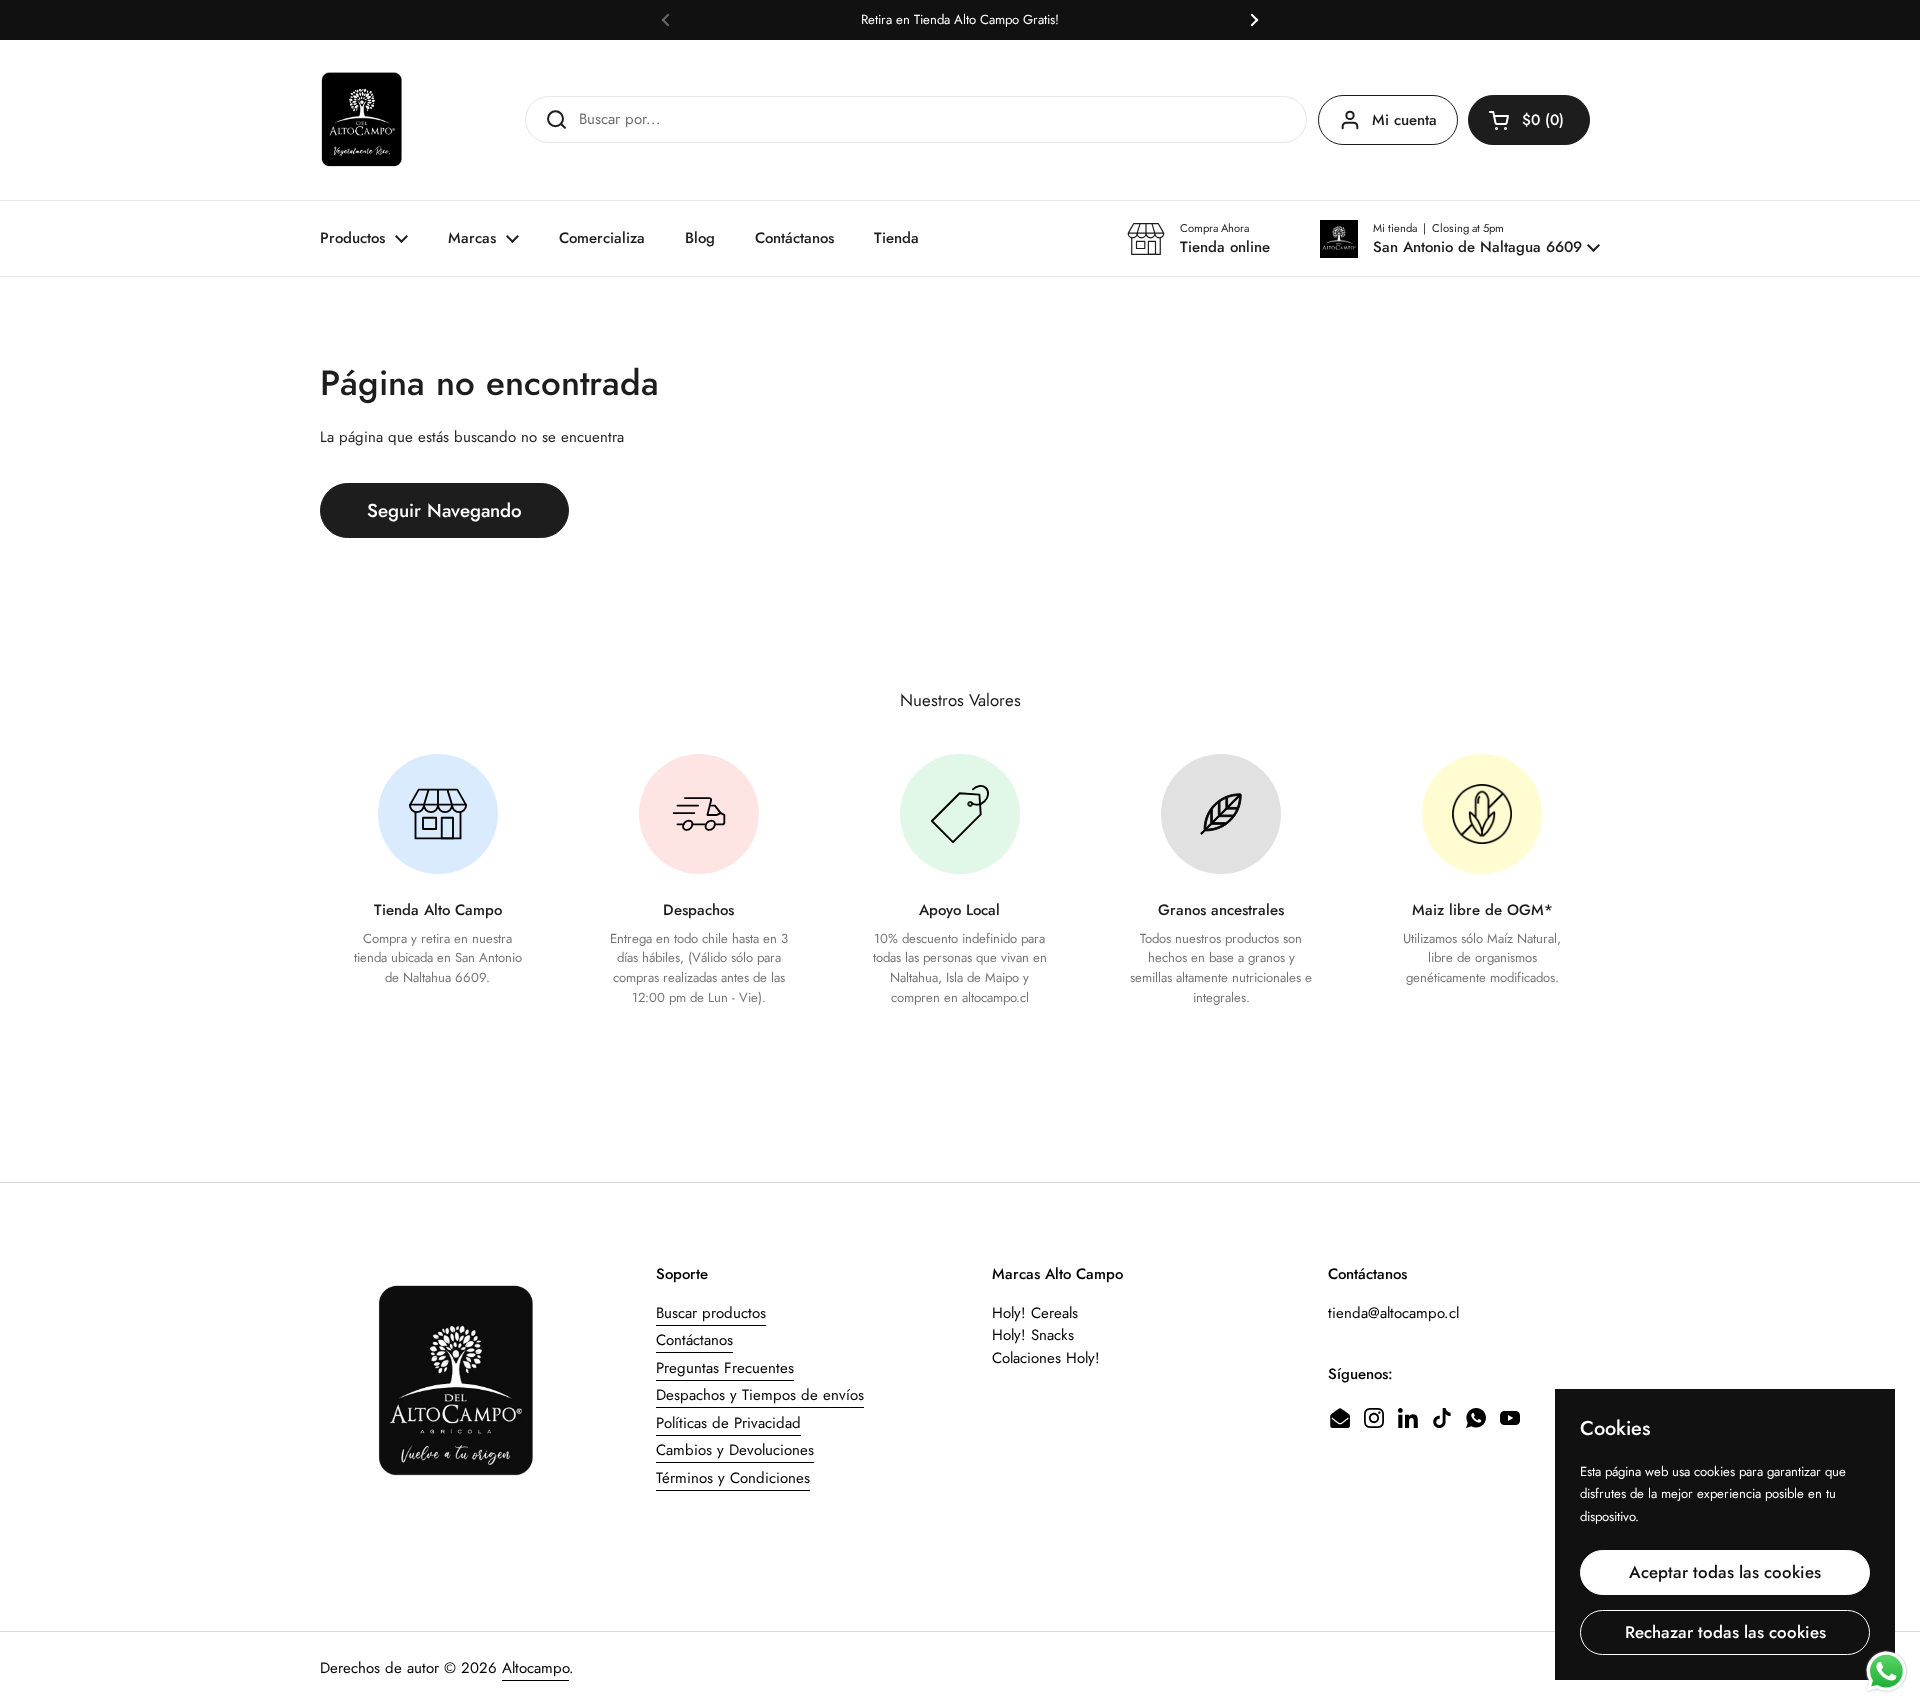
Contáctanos (694, 1340)
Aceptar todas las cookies (1725, 1572)
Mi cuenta (1404, 120)
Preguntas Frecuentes (725, 1368)
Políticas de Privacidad (728, 1423)
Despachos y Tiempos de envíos (760, 1395)
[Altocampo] (362, 120)
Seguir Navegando (444, 510)
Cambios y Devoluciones (735, 1450)
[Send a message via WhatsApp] (1886, 1671)
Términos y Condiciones (733, 1478)
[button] (1460, 239)
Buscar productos (711, 1313)
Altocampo (535, 1668)
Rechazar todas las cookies (1725, 1632)
